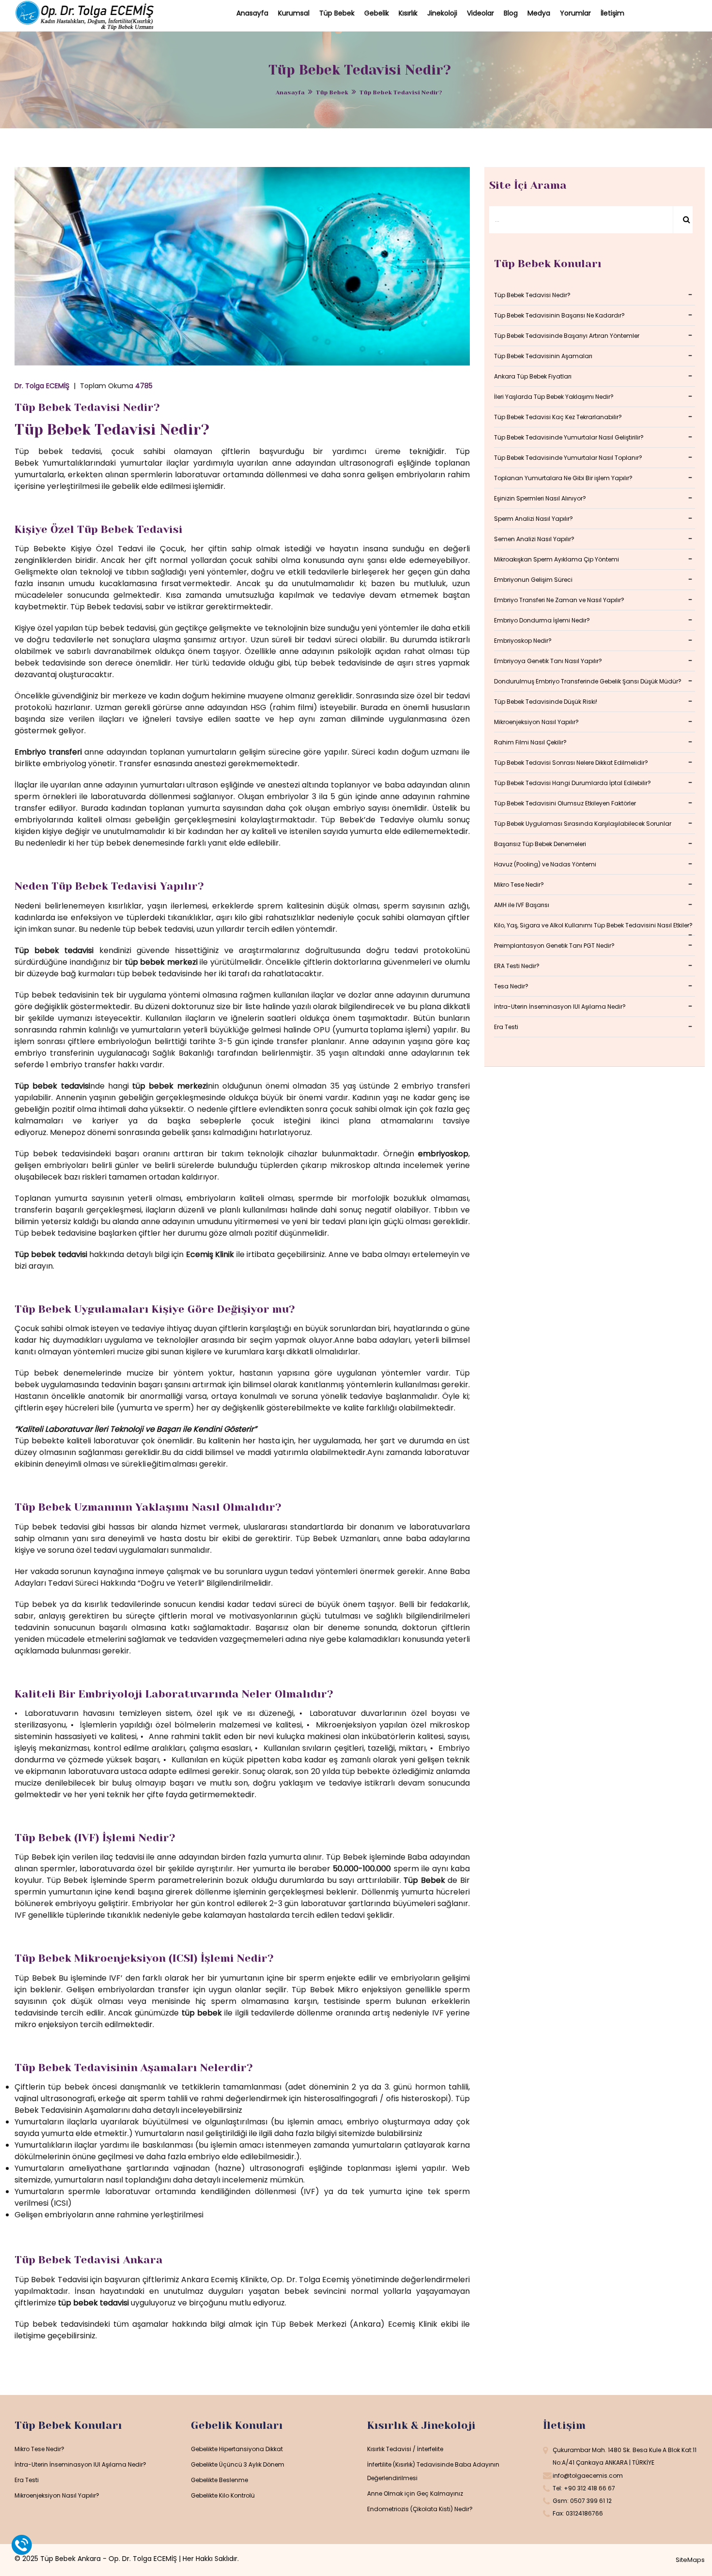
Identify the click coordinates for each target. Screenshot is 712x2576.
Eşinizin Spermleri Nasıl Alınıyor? (540, 498)
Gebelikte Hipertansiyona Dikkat (237, 2449)
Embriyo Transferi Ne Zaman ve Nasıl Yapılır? (559, 600)
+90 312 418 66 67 (589, 2488)
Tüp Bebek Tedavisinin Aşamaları (543, 356)
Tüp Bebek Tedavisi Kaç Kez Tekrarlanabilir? (558, 417)
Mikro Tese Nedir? (519, 885)
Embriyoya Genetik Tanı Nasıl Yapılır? (548, 661)
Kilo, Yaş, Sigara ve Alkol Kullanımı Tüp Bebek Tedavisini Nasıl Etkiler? (593, 925)
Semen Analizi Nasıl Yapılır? (534, 539)
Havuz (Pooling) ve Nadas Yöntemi (545, 864)
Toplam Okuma (116, 386)
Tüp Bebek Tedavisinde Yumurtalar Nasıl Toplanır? (568, 458)
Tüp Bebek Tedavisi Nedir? (87, 407)
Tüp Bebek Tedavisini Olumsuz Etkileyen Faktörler (565, 803)
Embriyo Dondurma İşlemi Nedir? (542, 620)
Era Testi (506, 1027)
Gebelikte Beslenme (219, 2480)
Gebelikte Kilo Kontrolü (223, 2495)
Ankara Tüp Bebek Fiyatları (533, 376)
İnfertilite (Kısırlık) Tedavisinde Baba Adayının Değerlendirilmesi (433, 2471)
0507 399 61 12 (591, 2501)
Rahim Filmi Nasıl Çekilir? (530, 742)
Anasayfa (290, 92)
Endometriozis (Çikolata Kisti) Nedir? (420, 2509)
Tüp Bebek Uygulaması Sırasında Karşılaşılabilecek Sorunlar (583, 824)
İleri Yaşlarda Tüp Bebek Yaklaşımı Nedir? (554, 397)
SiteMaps (690, 2560)
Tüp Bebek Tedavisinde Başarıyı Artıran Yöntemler (567, 336)
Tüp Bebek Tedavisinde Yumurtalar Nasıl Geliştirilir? (569, 437)
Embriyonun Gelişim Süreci (533, 580)
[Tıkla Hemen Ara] (22, 2545)
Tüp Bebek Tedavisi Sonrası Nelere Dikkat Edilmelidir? (571, 763)
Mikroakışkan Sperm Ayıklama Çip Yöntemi (557, 559)
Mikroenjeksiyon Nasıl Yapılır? (536, 722)
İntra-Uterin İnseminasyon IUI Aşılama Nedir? (560, 1007)
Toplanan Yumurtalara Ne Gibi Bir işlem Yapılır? (563, 478)
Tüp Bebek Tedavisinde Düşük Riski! (546, 702)
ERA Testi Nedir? (517, 966)
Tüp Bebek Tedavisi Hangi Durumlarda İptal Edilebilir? (573, 783)
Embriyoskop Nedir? (523, 641)
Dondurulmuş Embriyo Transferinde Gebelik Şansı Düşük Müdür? (588, 681)
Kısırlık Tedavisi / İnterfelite (405, 2449)
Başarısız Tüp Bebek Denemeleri (540, 844)
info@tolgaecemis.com (588, 2476)
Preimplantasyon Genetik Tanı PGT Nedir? (554, 946)
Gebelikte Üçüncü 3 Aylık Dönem (238, 2464)
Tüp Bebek (332, 92)
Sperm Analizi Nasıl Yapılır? (534, 519)
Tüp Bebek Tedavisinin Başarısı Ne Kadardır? (559, 315)
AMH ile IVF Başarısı (522, 905)
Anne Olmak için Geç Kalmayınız (415, 2493)
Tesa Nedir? (511, 986)
